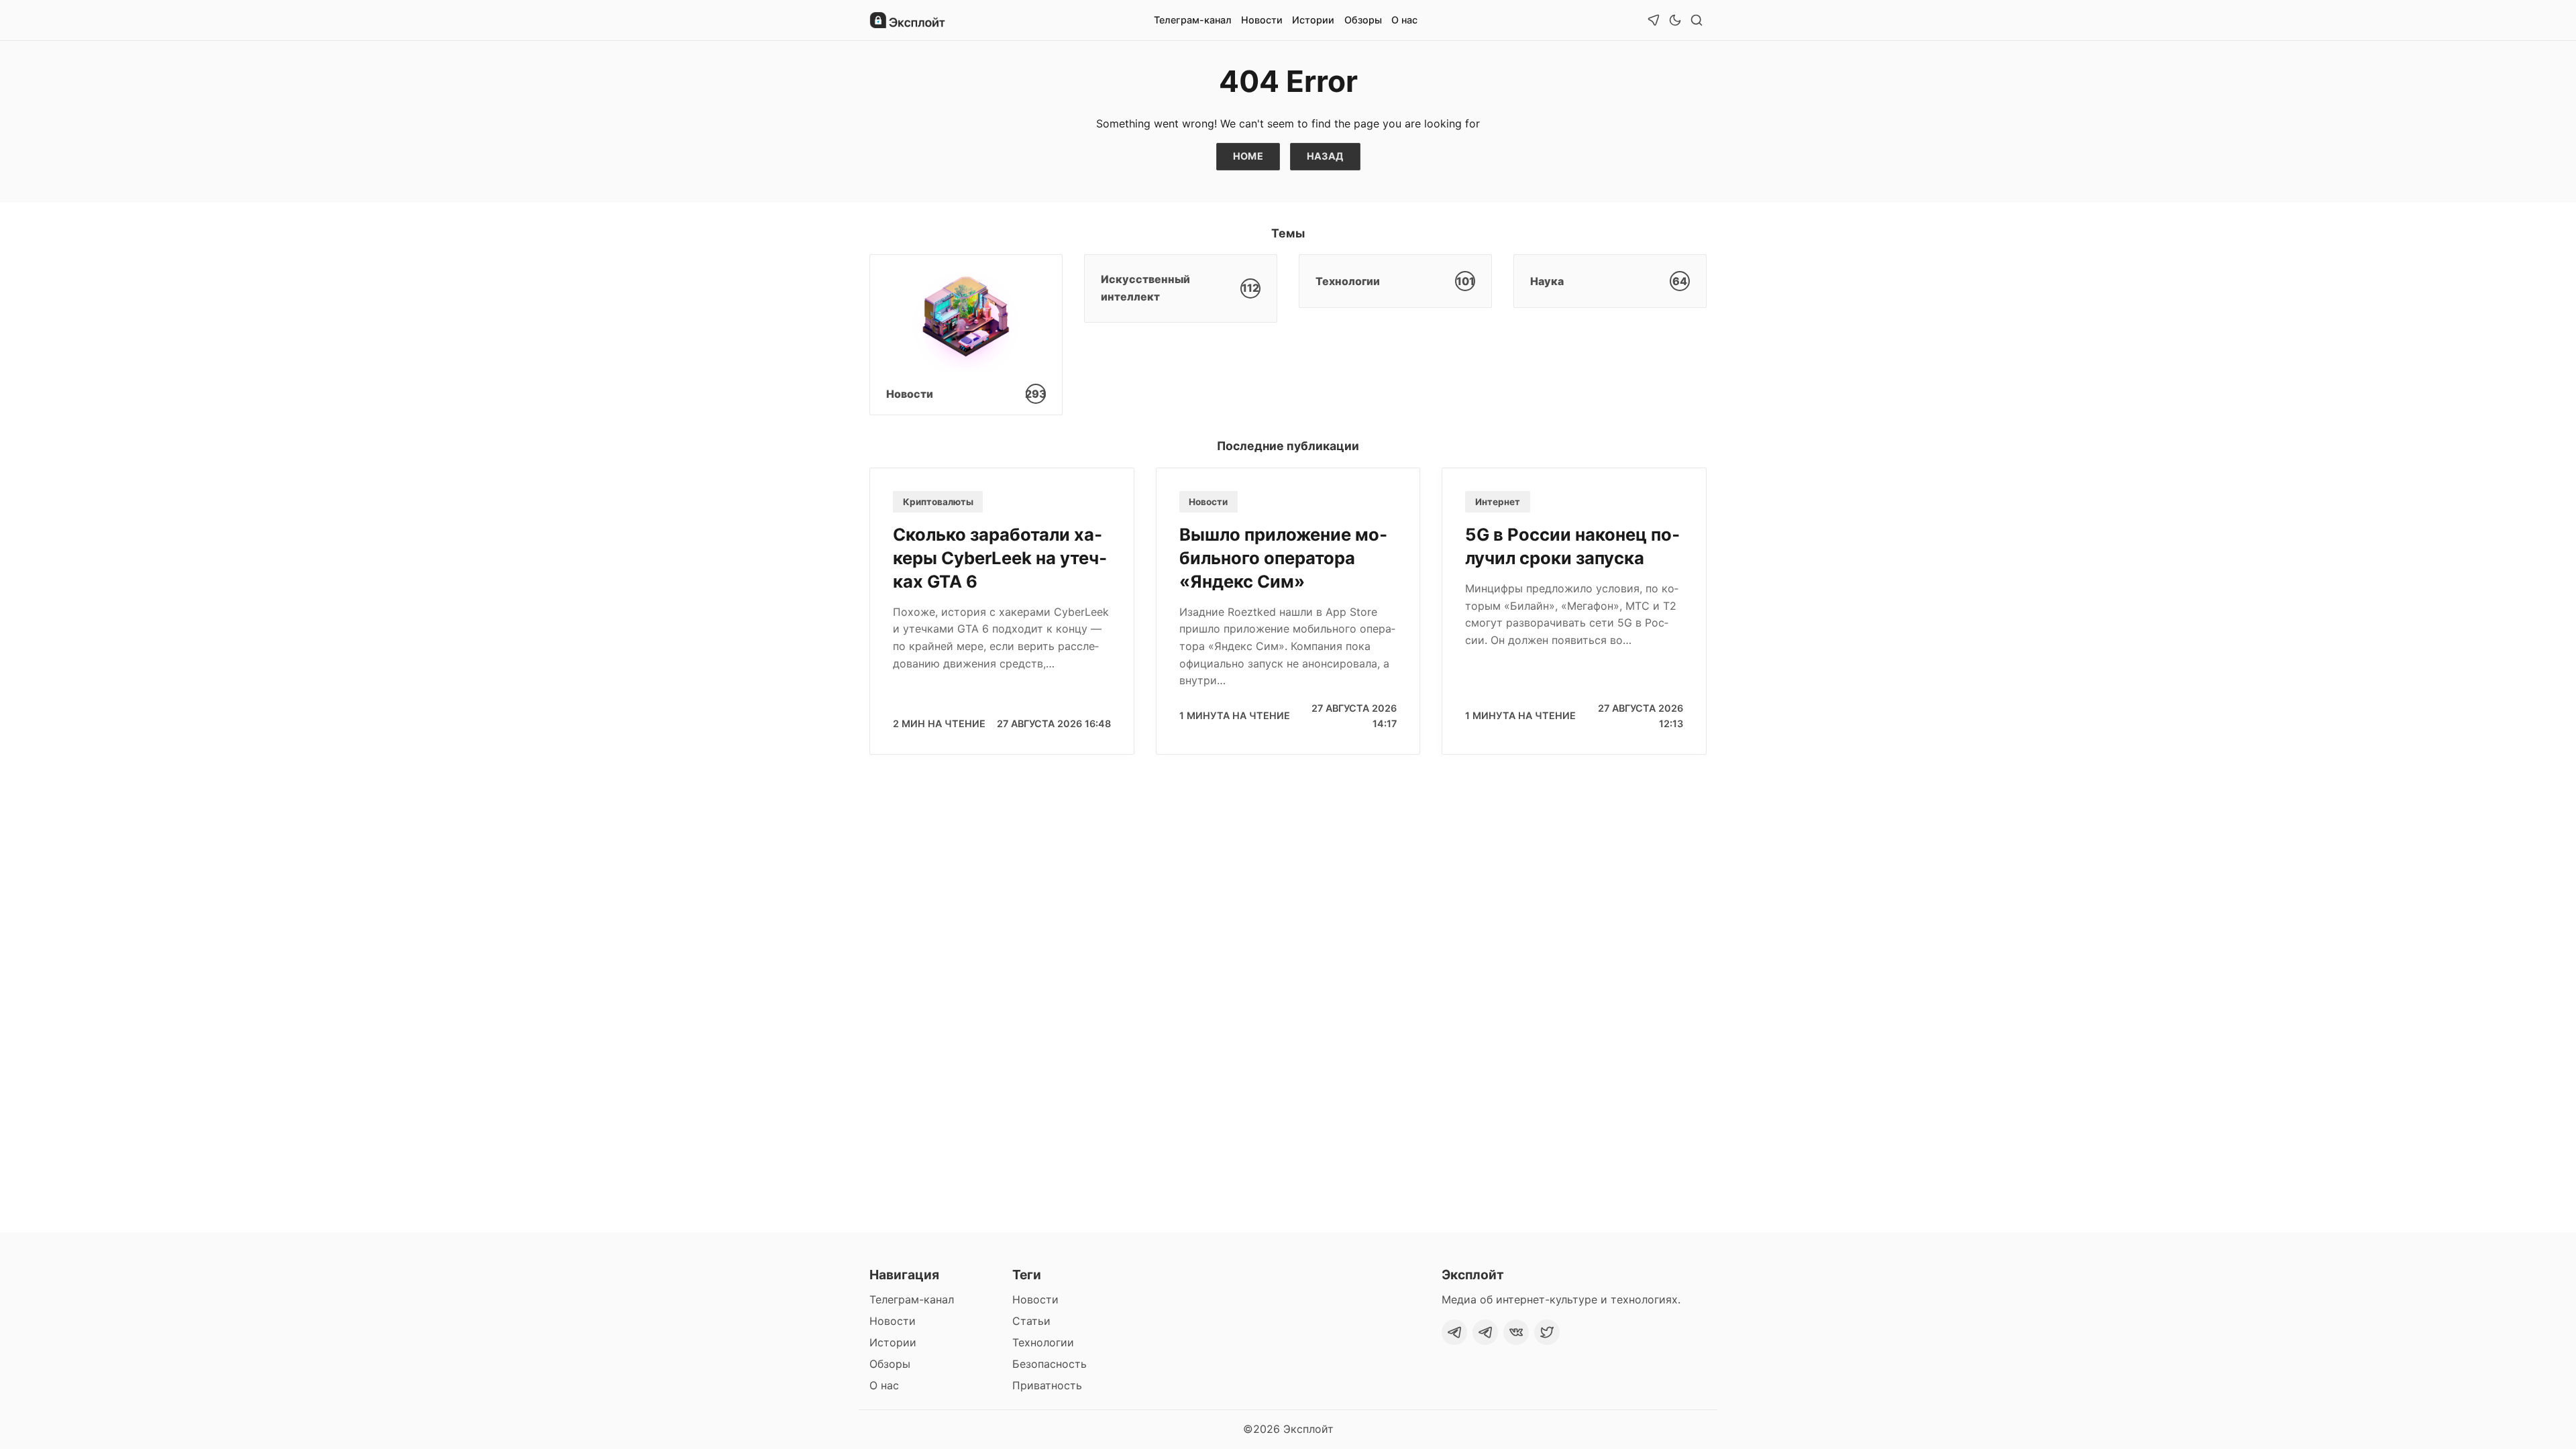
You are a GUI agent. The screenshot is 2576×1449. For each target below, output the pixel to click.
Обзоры (1363, 20)
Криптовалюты (938, 502)
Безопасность (1050, 1364)
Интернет (1498, 502)
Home (1248, 156)
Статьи (1031, 1321)
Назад (1325, 156)
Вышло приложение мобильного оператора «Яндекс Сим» (1283, 558)
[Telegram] (1454, 1332)
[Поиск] (1697, 20)
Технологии (1043, 1342)
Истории (1313, 20)
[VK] (1516, 1332)
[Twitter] (1547, 1332)
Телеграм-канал (1193, 20)
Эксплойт (1308, 1429)
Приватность (1047, 1385)
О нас (1404, 20)
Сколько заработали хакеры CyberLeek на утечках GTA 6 (1000, 558)
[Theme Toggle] (1675, 20)
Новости (1262, 20)
